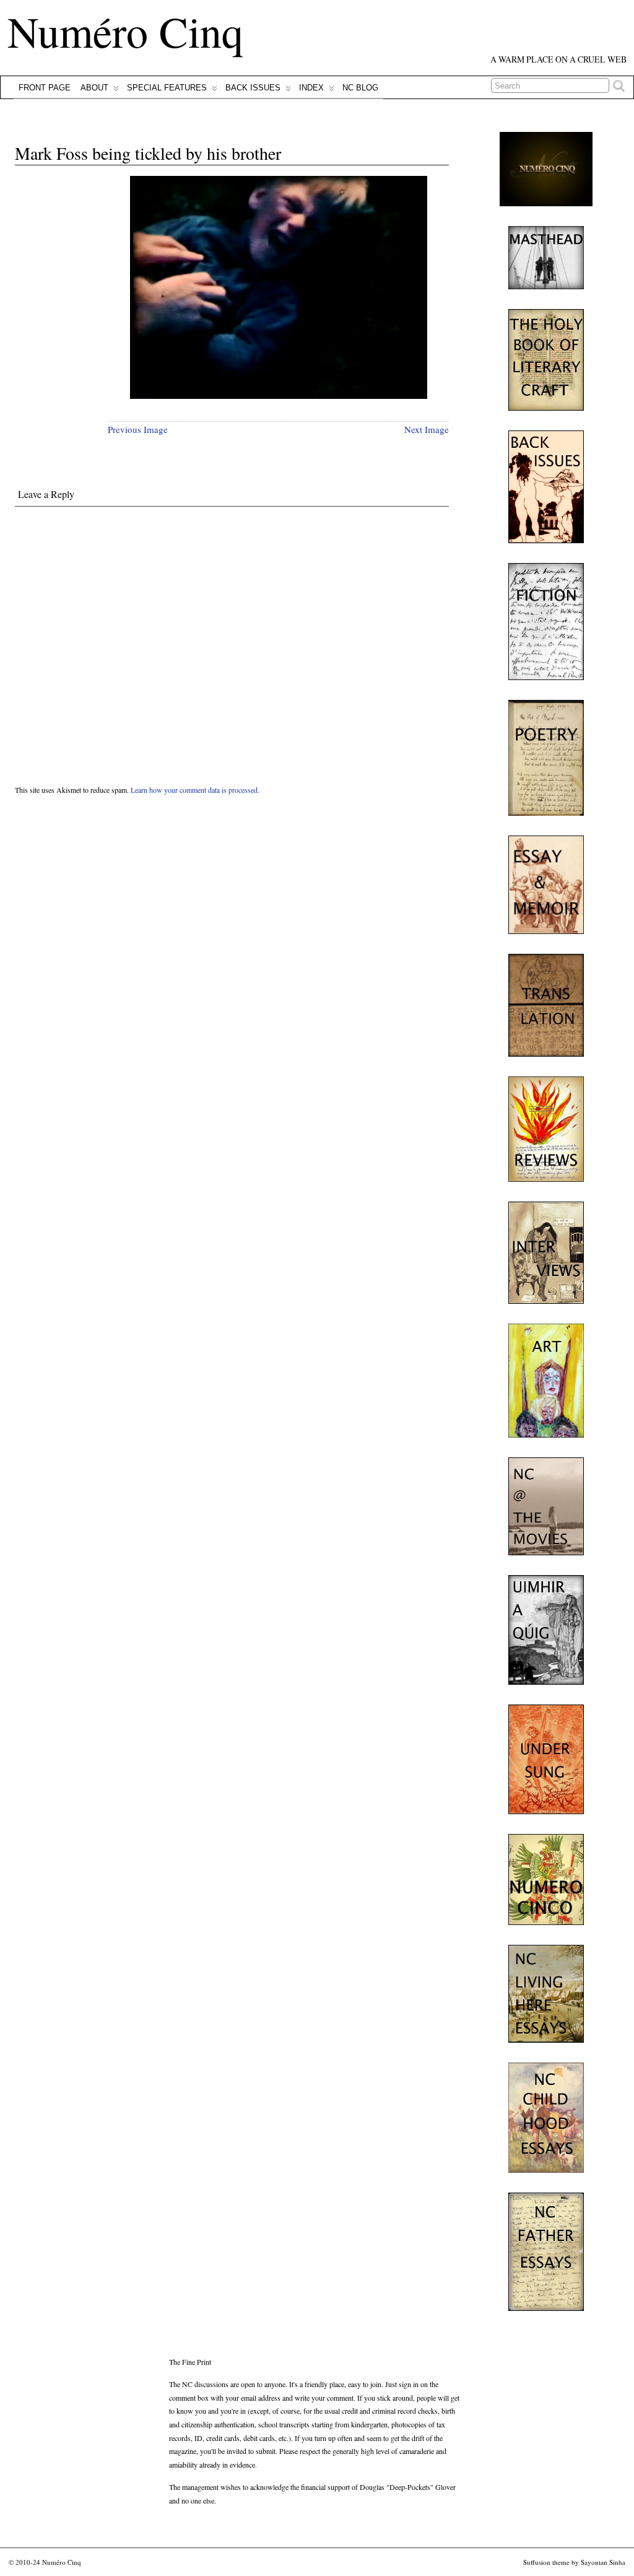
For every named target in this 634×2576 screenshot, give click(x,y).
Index (311, 88)
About (94, 88)
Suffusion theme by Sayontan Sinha (574, 2562)
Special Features (167, 88)
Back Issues (253, 88)
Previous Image (138, 429)
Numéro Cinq (125, 31)
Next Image (427, 429)
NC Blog (360, 88)
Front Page (45, 88)
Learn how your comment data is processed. (195, 790)
